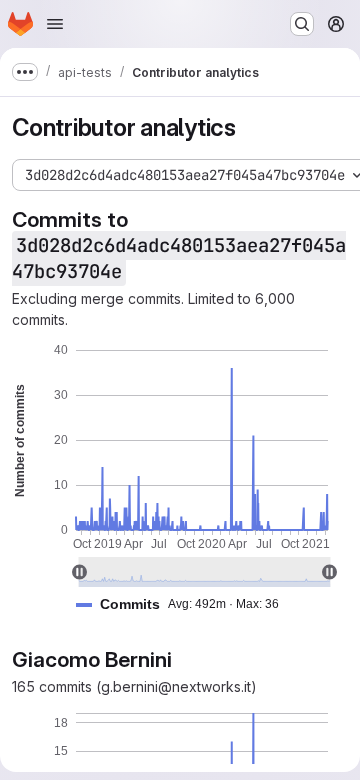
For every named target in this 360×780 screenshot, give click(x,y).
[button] (185, 604)
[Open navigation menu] (55, 24)
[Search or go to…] (302, 24)
